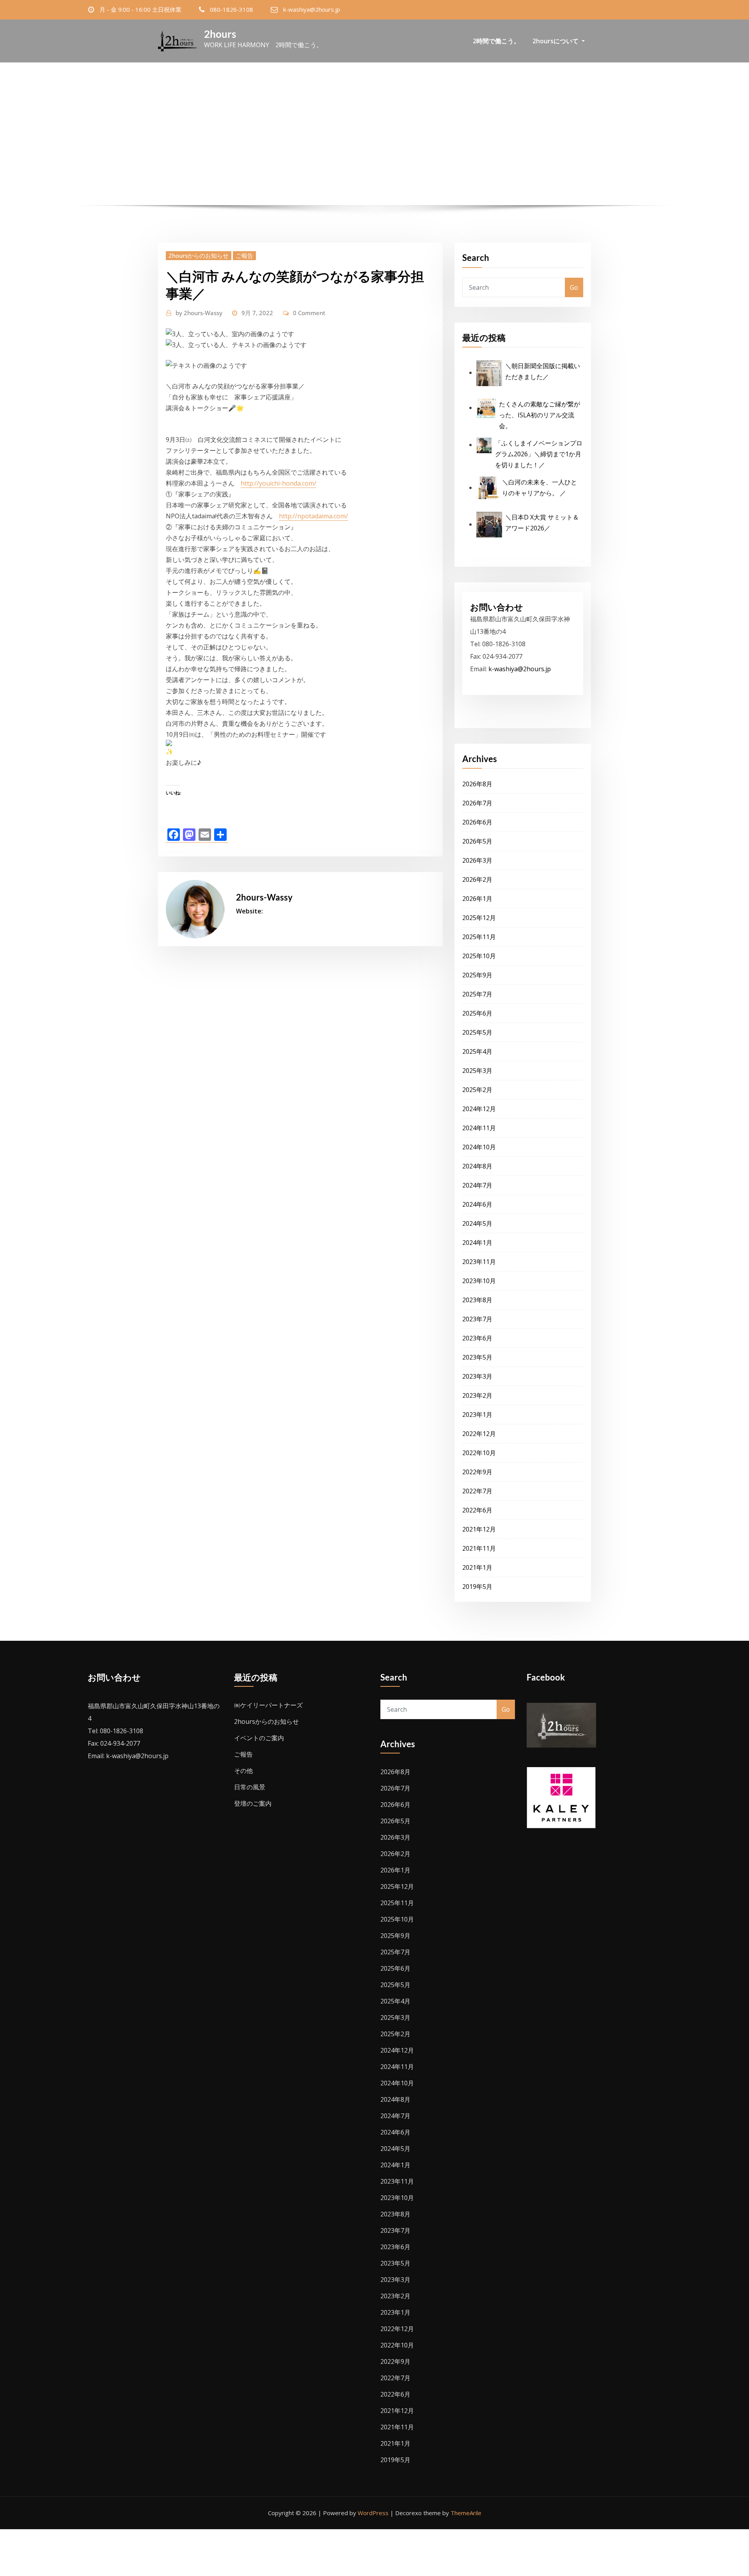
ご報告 (244, 255)
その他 (243, 1771)
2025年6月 (477, 1013)
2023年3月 (477, 1376)
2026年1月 (477, 899)
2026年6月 (477, 822)
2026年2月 (477, 879)
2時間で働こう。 (496, 41)
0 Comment (309, 313)
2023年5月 (477, 1357)
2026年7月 (477, 803)
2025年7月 (477, 994)
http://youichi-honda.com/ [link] (279, 483)
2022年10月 (479, 1453)
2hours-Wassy (199, 313)
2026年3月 (477, 860)
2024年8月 (477, 1166)
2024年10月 (479, 1147)
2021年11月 (479, 1548)
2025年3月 (477, 1071)
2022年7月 (477, 1491)
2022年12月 (479, 1434)
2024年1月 (477, 1243)
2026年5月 (477, 841)
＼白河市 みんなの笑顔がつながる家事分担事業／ (389, 156)
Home (300, 156)
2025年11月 (479, 937)
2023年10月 (479, 1281)
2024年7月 (477, 1185)
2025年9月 (477, 975)
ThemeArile (466, 2513)
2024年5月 (477, 1223)
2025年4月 (477, 1051)
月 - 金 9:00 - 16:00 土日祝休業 (140, 9)
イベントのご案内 (259, 1738)
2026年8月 (477, 784)
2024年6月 (477, 1204)
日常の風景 (250, 1787)
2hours (220, 34)
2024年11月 (479, 1128)
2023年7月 (477, 1319)
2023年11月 (479, 1262)
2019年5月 (477, 1587)
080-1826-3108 (232, 9)
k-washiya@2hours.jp (312, 9)
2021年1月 (477, 1567)
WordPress (373, 2513)
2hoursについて (556, 41)
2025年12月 (479, 918)
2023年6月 (477, 1338)
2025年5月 (477, 1032)
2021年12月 (479, 1529)
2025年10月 (479, 956)
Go (574, 287)
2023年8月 (477, 1300)
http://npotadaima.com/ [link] (313, 516)
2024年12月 (479, 1109)
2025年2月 (477, 1090)
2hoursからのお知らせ (199, 255)
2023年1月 (477, 1415)
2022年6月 (477, 1510)
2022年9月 (477, 1472)
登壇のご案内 (253, 1803)
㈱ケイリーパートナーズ (268, 1705)
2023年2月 (477, 1395)
